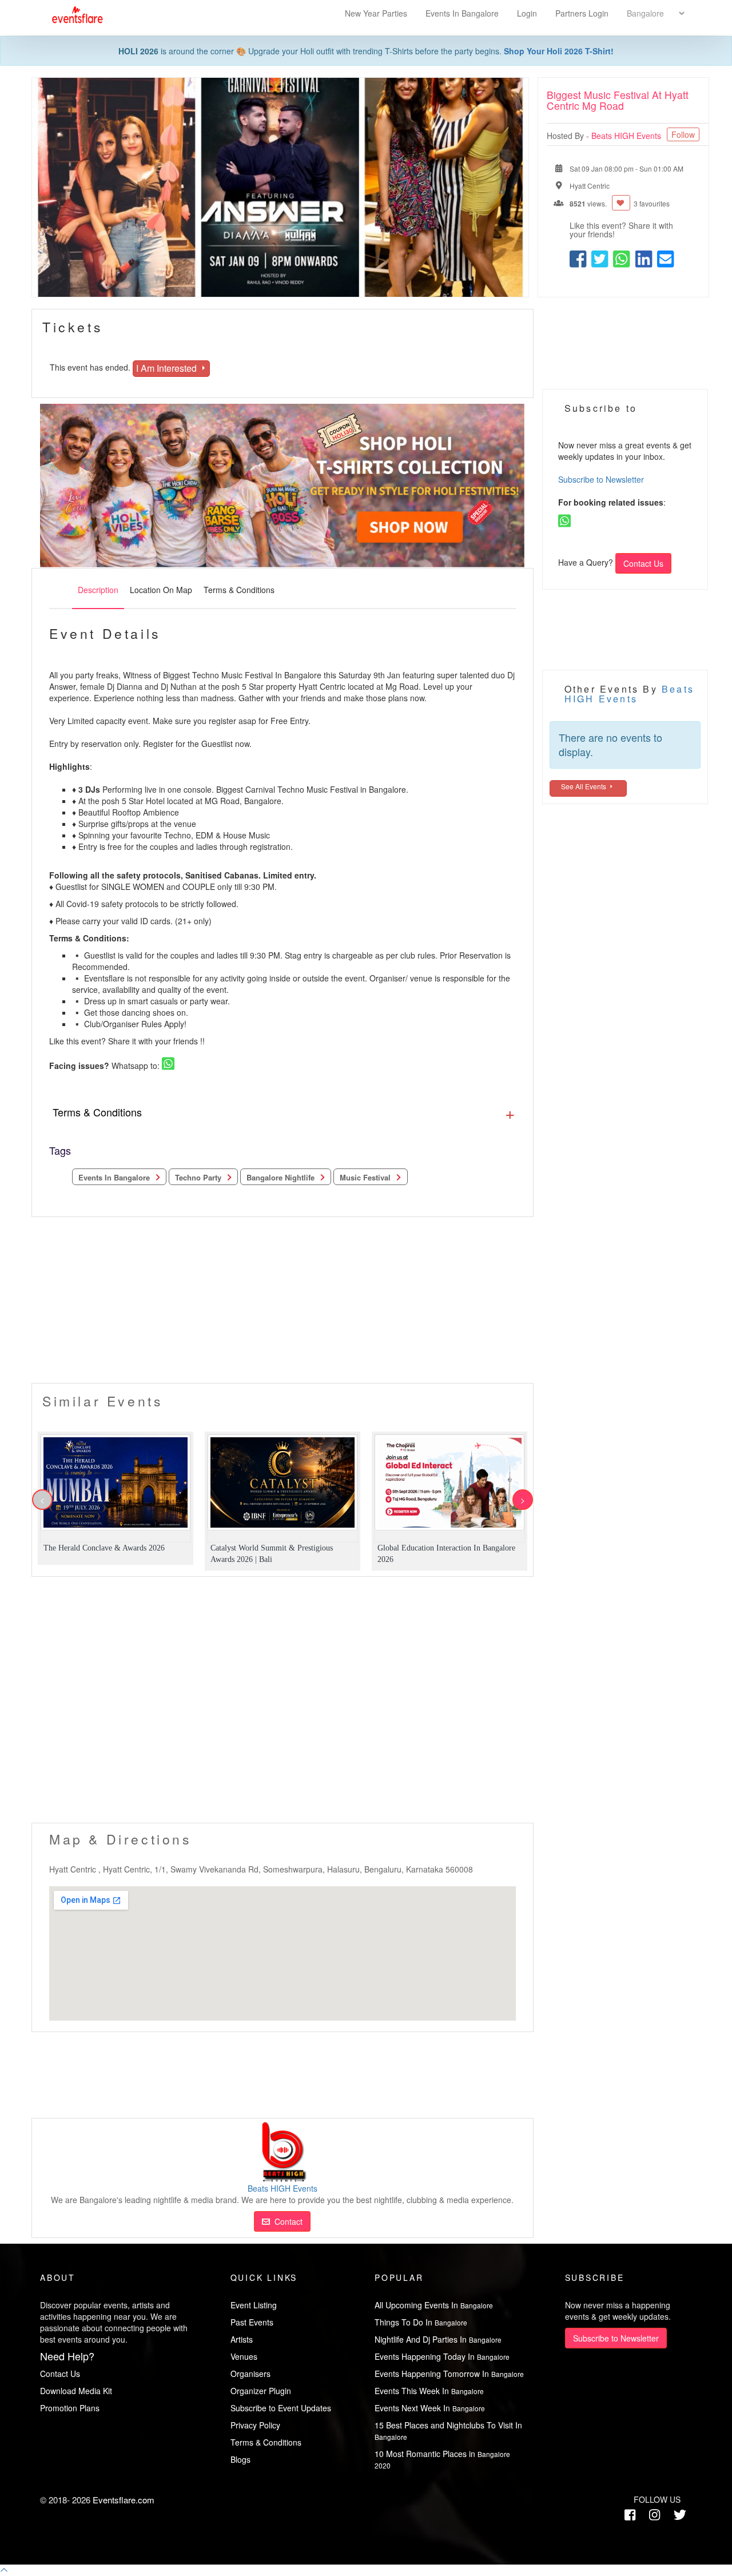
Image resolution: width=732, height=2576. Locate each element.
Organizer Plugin (261, 2391)
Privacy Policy (255, 2425)
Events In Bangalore (463, 13)
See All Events (584, 786)
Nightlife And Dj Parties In (438, 2339)
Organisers (250, 2374)
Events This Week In (429, 2391)
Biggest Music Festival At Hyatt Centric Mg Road (618, 100)
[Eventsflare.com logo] (72, 15)
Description (98, 590)
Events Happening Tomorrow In (449, 2374)
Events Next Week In (430, 2408)
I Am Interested (168, 368)
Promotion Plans (70, 2408)
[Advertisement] (283, 1303)
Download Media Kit (76, 2391)
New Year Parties (376, 13)
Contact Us (643, 563)
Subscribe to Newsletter (601, 479)
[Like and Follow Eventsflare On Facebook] (630, 2514)
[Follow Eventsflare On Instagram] (655, 2514)
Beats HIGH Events (627, 136)
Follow (683, 134)
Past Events (252, 2322)
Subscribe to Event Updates (281, 2408)
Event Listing (254, 2305)
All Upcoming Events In (434, 2305)
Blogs (240, 2459)
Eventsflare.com (124, 2500)
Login (527, 13)
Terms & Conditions (239, 590)
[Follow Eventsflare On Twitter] (680, 2514)
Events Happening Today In (442, 2356)
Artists (242, 2339)
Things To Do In (421, 2322)
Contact (286, 2221)
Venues (244, 2356)
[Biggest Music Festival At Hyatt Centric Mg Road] (280, 187)
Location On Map (161, 590)
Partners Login (582, 13)
